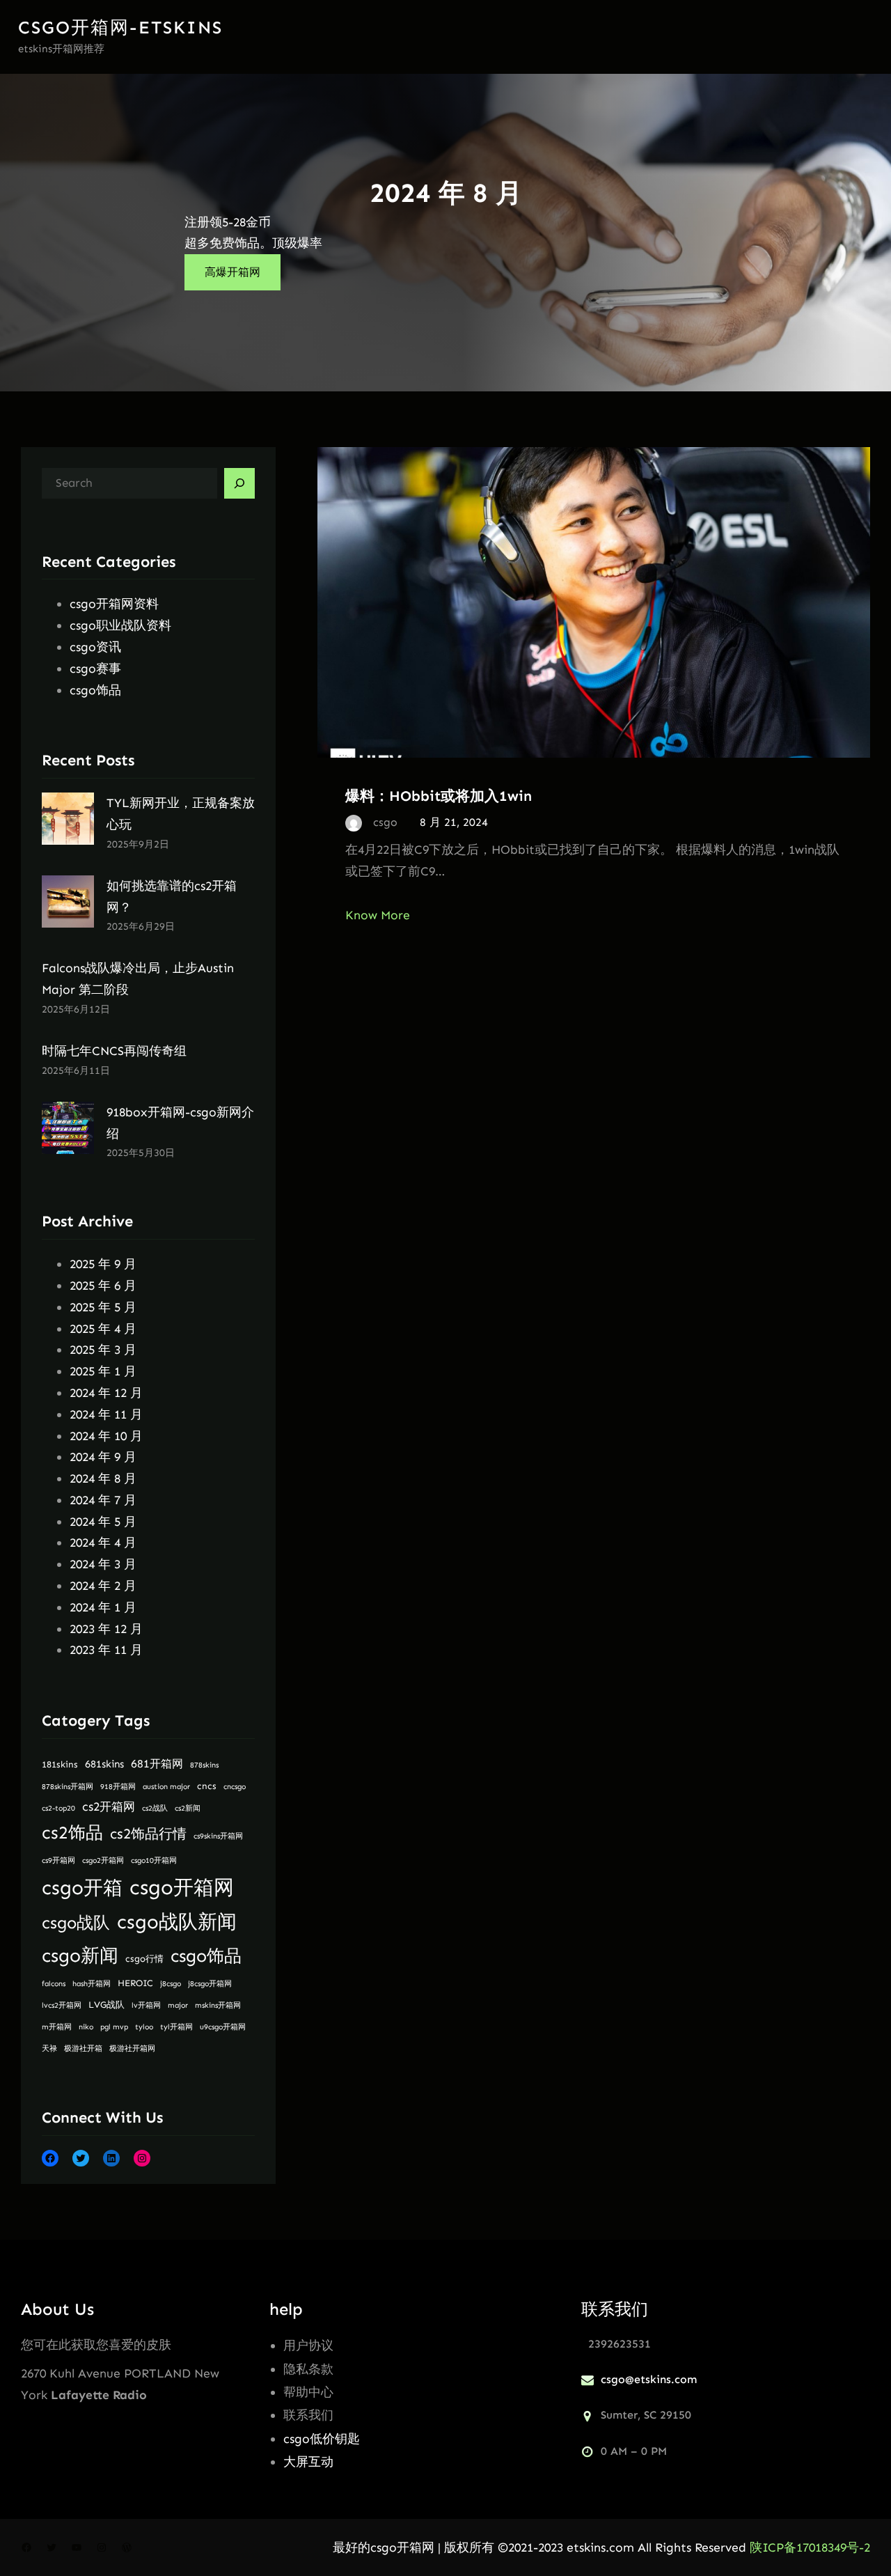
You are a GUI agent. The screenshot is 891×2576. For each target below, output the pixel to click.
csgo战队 (76, 1923)
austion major (166, 1787)
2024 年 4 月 (103, 1543)
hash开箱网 (92, 1984)
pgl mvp (114, 2027)
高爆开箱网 (232, 272)
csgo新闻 (80, 1956)
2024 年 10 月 (106, 1436)
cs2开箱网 (109, 1807)
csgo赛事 (95, 669)
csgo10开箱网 (154, 1860)
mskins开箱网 (218, 2005)
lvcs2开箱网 (62, 2005)
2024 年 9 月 (103, 1457)
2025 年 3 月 (103, 1350)
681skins (104, 1764)
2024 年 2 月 (103, 1586)
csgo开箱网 (182, 1887)
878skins (204, 1765)
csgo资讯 (95, 647)
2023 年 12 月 (106, 1629)
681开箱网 (157, 1764)
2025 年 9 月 (103, 1264)
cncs (207, 1786)
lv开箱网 (146, 2005)
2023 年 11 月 (106, 1650)
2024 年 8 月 (103, 1478)
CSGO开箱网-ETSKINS (120, 28)
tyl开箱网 (176, 2027)
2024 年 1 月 (103, 1607)
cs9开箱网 (58, 1860)
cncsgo (235, 1787)
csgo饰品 (95, 690)
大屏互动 (308, 2462)
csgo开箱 (82, 1888)
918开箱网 (118, 1787)
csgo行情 (144, 1959)
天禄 (49, 2048)
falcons (54, 1984)
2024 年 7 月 (103, 1500)
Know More (378, 915)
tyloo (144, 2027)
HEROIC (135, 1983)
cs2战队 (155, 1808)
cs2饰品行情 (148, 1834)
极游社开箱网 (132, 2048)
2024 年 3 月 (103, 1564)
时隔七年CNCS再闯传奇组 (114, 1051)
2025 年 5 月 (103, 1307)
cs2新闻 (188, 1808)
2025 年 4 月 (103, 1329)
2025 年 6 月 (103, 1286)
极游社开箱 (83, 2048)
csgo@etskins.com (649, 2379)
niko (86, 2027)
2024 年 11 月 (106, 1414)
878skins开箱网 (68, 1787)
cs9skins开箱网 (218, 1836)
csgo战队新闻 (177, 1922)
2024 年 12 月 (106, 1393)
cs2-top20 (58, 1808)
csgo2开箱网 (103, 1860)
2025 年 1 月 (103, 1371)
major (178, 2005)
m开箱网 (57, 2027)
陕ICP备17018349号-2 (810, 2547)
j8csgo (171, 1984)
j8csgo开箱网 (210, 1984)
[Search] (239, 483)
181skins (60, 1764)
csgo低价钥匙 (322, 2439)
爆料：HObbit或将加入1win (439, 796)
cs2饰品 (72, 1833)
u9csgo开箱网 (223, 2027)
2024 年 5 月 (103, 1522)
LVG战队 (107, 2005)
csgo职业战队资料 (120, 625)
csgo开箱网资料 (114, 604)
